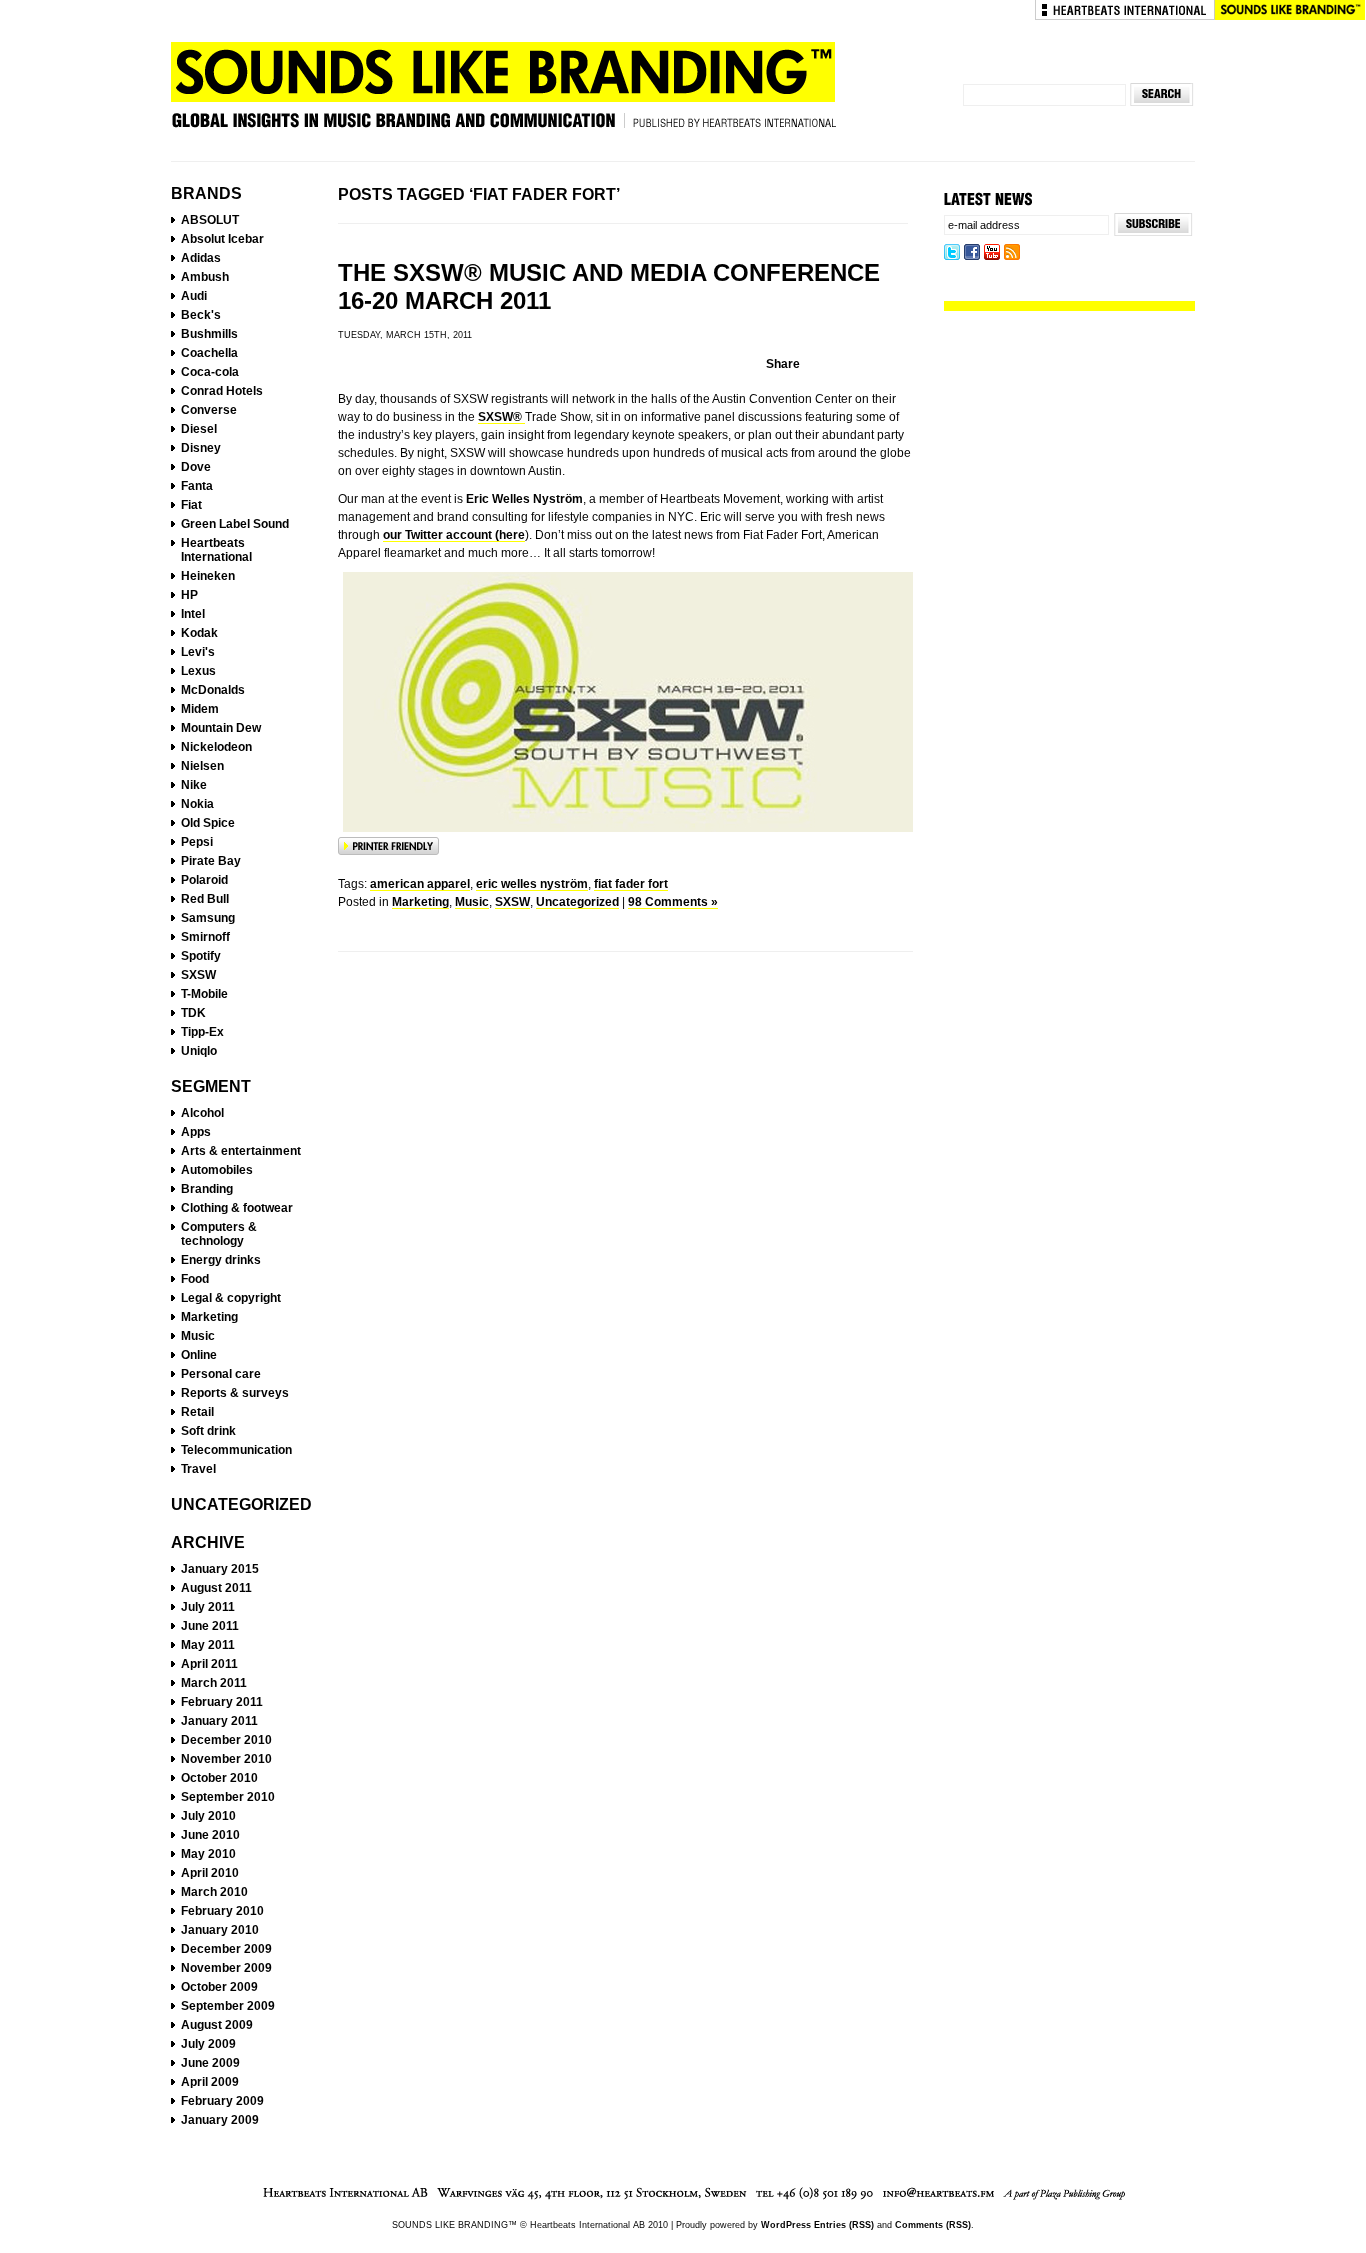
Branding (207, 1189)
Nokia (197, 804)
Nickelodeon (216, 747)
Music (198, 1336)
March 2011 (214, 1683)
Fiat (191, 505)
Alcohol (202, 1113)
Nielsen (202, 766)
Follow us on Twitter (952, 253)
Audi (194, 296)
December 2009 (226, 1949)
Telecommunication (236, 1450)
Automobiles (217, 1170)
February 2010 (222, 1911)
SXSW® (501, 417)
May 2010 (208, 1854)
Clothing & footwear (237, 1208)
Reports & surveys (235, 1393)
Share (783, 364)
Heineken (208, 576)
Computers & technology (219, 1234)
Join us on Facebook (972, 253)
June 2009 (210, 2063)
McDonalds (213, 690)
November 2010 (226, 1759)
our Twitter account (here (454, 535)
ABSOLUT (210, 220)
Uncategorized (241, 1504)
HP (189, 595)
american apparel (420, 884)
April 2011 (209, 1664)
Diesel (199, 429)
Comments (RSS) (933, 2225)
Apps (196, 1132)
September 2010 (228, 1797)
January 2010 (220, 1930)
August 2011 (216, 1588)
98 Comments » (673, 902)
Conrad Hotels (222, 391)
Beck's (201, 315)
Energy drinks (221, 1260)
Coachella (209, 353)
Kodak (199, 633)
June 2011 (210, 1626)
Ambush (205, 277)
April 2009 (210, 2082)
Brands (206, 193)
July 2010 (208, 1816)
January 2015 (220, 1569)
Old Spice (208, 823)
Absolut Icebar (222, 239)
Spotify (201, 956)
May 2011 (208, 1645)
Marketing (209, 1317)
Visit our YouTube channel (992, 253)
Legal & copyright (231, 1298)
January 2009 (220, 2120)
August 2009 (217, 2025)
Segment (211, 1086)
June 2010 (210, 1835)
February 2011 (222, 1702)
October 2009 (219, 1987)
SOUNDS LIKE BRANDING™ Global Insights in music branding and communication (502, 93)
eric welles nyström (532, 884)
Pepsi (197, 842)
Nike (194, 785)
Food (195, 1279)
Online (199, 1355)
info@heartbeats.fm (939, 2194)
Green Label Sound (235, 524)
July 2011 (208, 1607)
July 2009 (208, 2044)
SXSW (198, 975)
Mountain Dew (221, 728)
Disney (201, 448)
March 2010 (214, 1892)
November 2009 (226, 1968)
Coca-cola (210, 372)
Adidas (201, 258)
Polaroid (204, 880)
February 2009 (222, 2101)
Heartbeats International (1124, 10)
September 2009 (228, 2006)
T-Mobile (204, 994)
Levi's (198, 652)
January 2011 (219, 1721)
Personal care (221, 1374)
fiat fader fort (631, 884)
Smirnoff (205, 937)
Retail (197, 1412)
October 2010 (219, 1778)
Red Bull (205, 899)
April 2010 (210, 1873)
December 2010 (226, 1740)
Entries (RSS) (844, 2225)
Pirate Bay (211, 861)
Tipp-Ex (202, 1032)
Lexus (198, 671)
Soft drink (208, 1431)
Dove (196, 467)
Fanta (197, 486)
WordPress (786, 2225)
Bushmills (209, 334)
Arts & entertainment (241, 1151)
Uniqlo (199, 1051)
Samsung (208, 918)
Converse (209, 410)
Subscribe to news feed (1012, 253)
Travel (198, 1469)
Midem (200, 709)
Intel (193, 614)
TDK (193, 1013)
